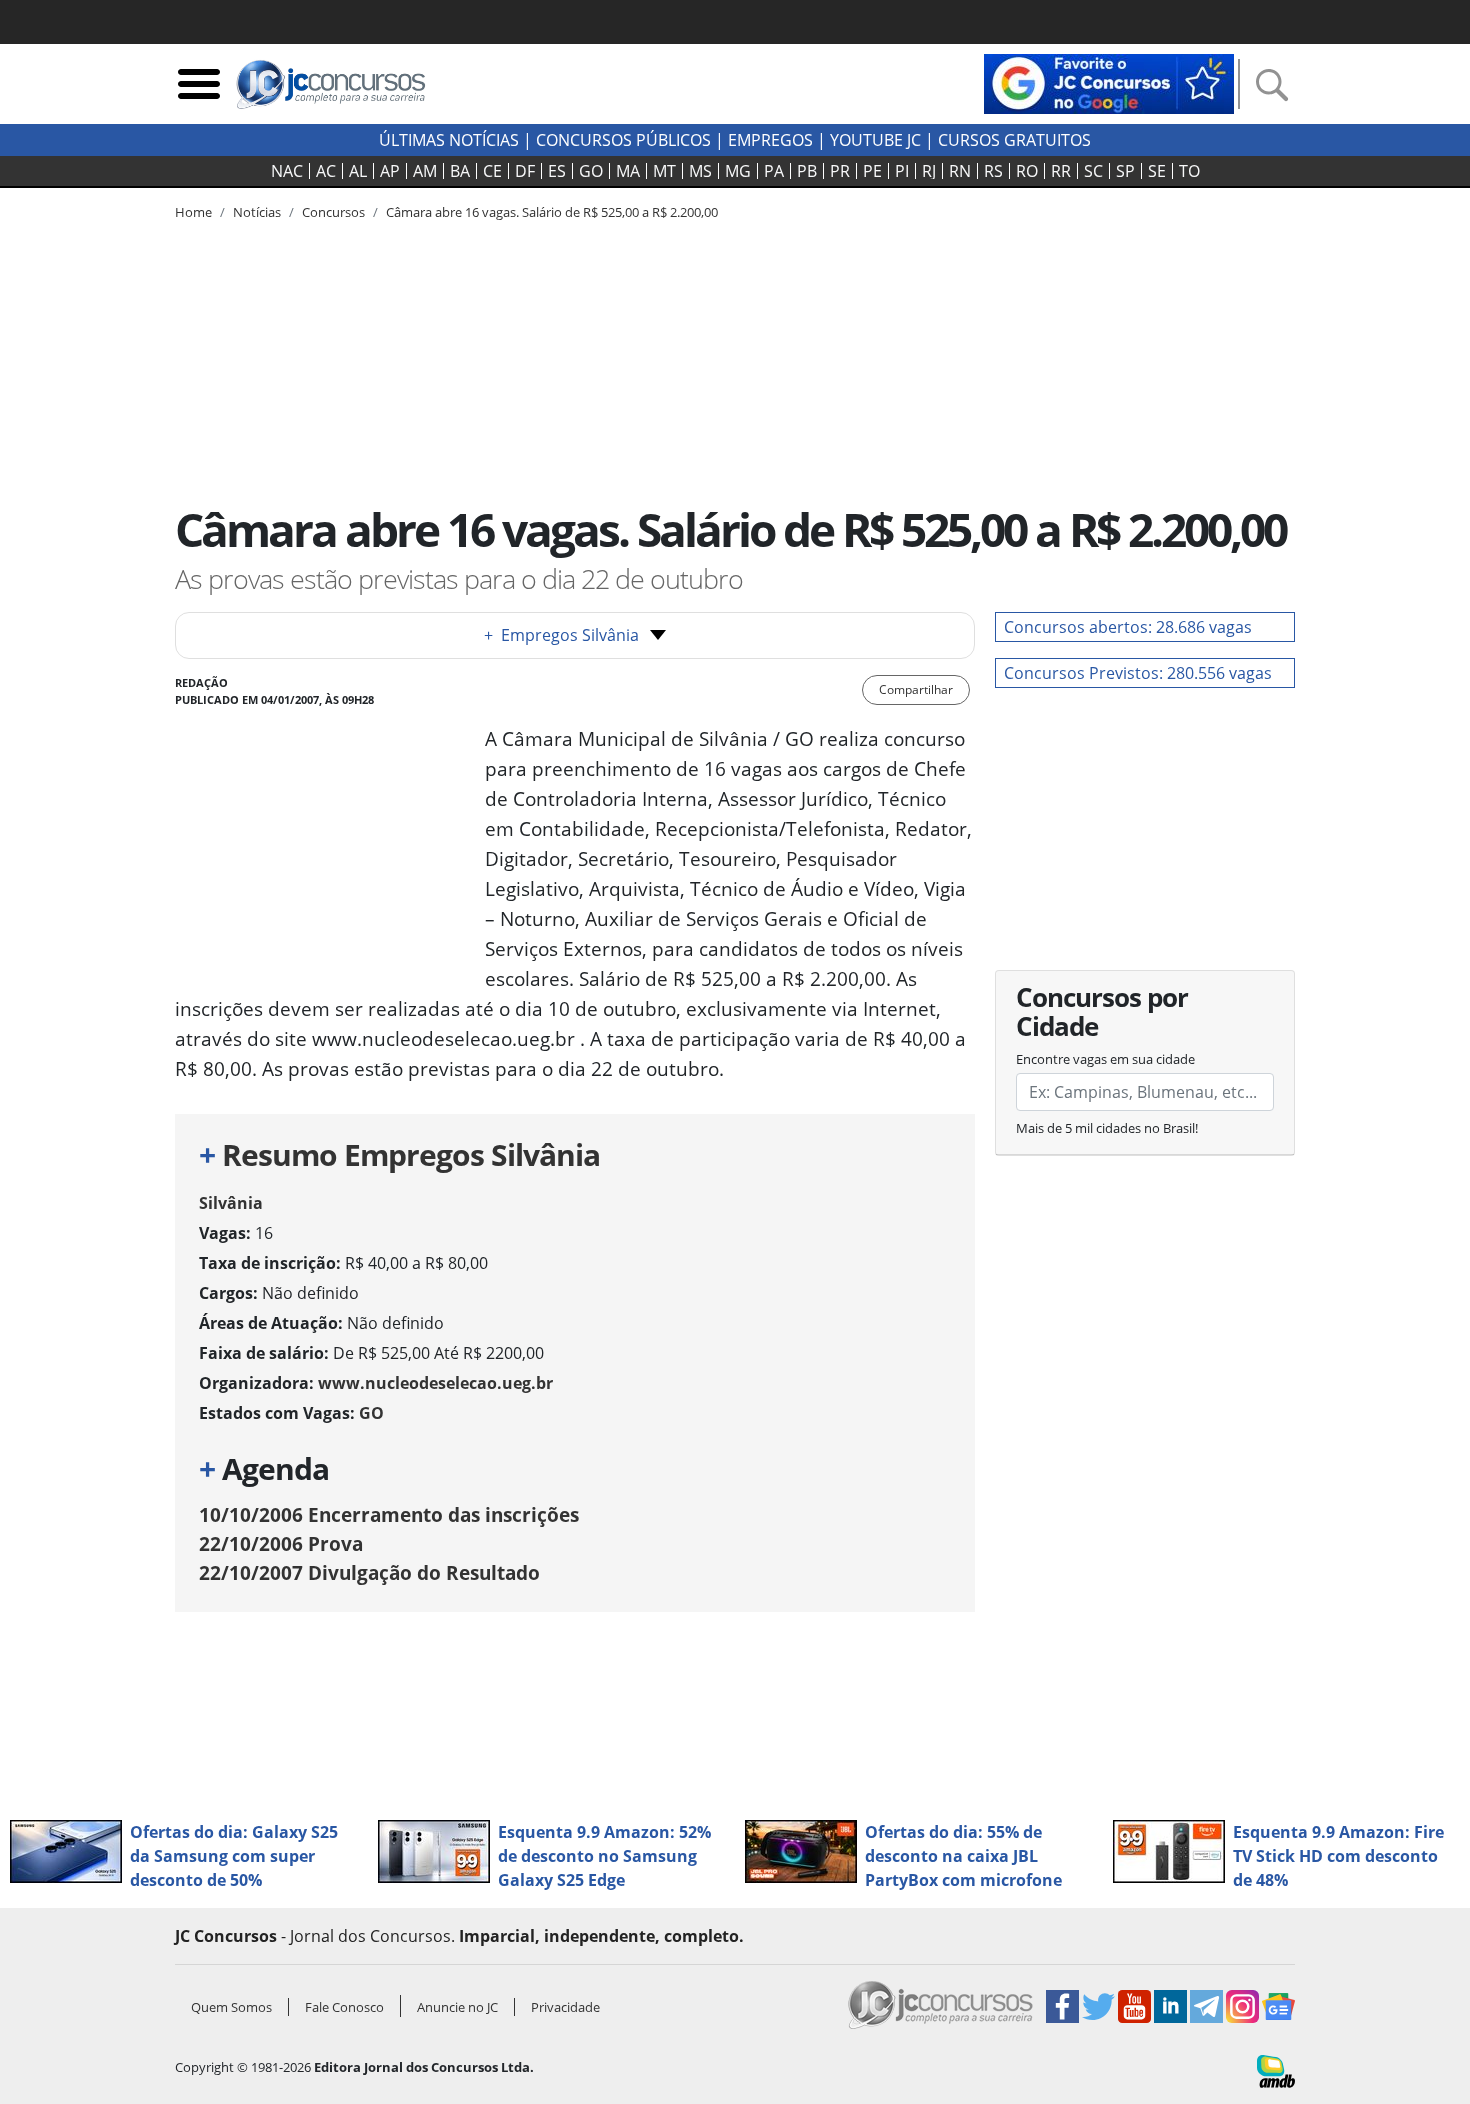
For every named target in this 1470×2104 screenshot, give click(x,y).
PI (902, 171)
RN (960, 171)
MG (738, 171)
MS (700, 171)
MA (628, 171)
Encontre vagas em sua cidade (1105, 1059)
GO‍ (591, 171)
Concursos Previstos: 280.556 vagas (1138, 673)
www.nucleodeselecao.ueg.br (435, 1383)
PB (807, 171)
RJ (929, 171)
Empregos (770, 140)
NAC (287, 171)
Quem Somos (231, 2007)
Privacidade (565, 2007)
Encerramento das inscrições (389, 1514)
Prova (281, 1543)
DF (525, 171)
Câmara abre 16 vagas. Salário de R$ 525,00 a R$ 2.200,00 (552, 212)
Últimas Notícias (449, 140)
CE (492, 171)
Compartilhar (916, 689)
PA (774, 171)
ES (557, 171)
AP (390, 171)
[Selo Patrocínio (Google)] (1109, 82)
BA (460, 171)
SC (1093, 171)
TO (1189, 171)
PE (872, 171)
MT (664, 171)
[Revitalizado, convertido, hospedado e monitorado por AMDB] (1276, 2070)
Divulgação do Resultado (369, 1572)
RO (1027, 171)
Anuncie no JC (457, 2007)
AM (425, 171)
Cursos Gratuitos (1014, 140)
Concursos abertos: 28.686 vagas (1128, 627)
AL (358, 171)
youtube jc (875, 140)
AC (326, 171)
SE (1157, 171)
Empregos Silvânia (561, 635)
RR (1061, 171)
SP (1125, 171)
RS (993, 171)
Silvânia (231, 1203)
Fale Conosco (344, 2007)
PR (840, 171)
